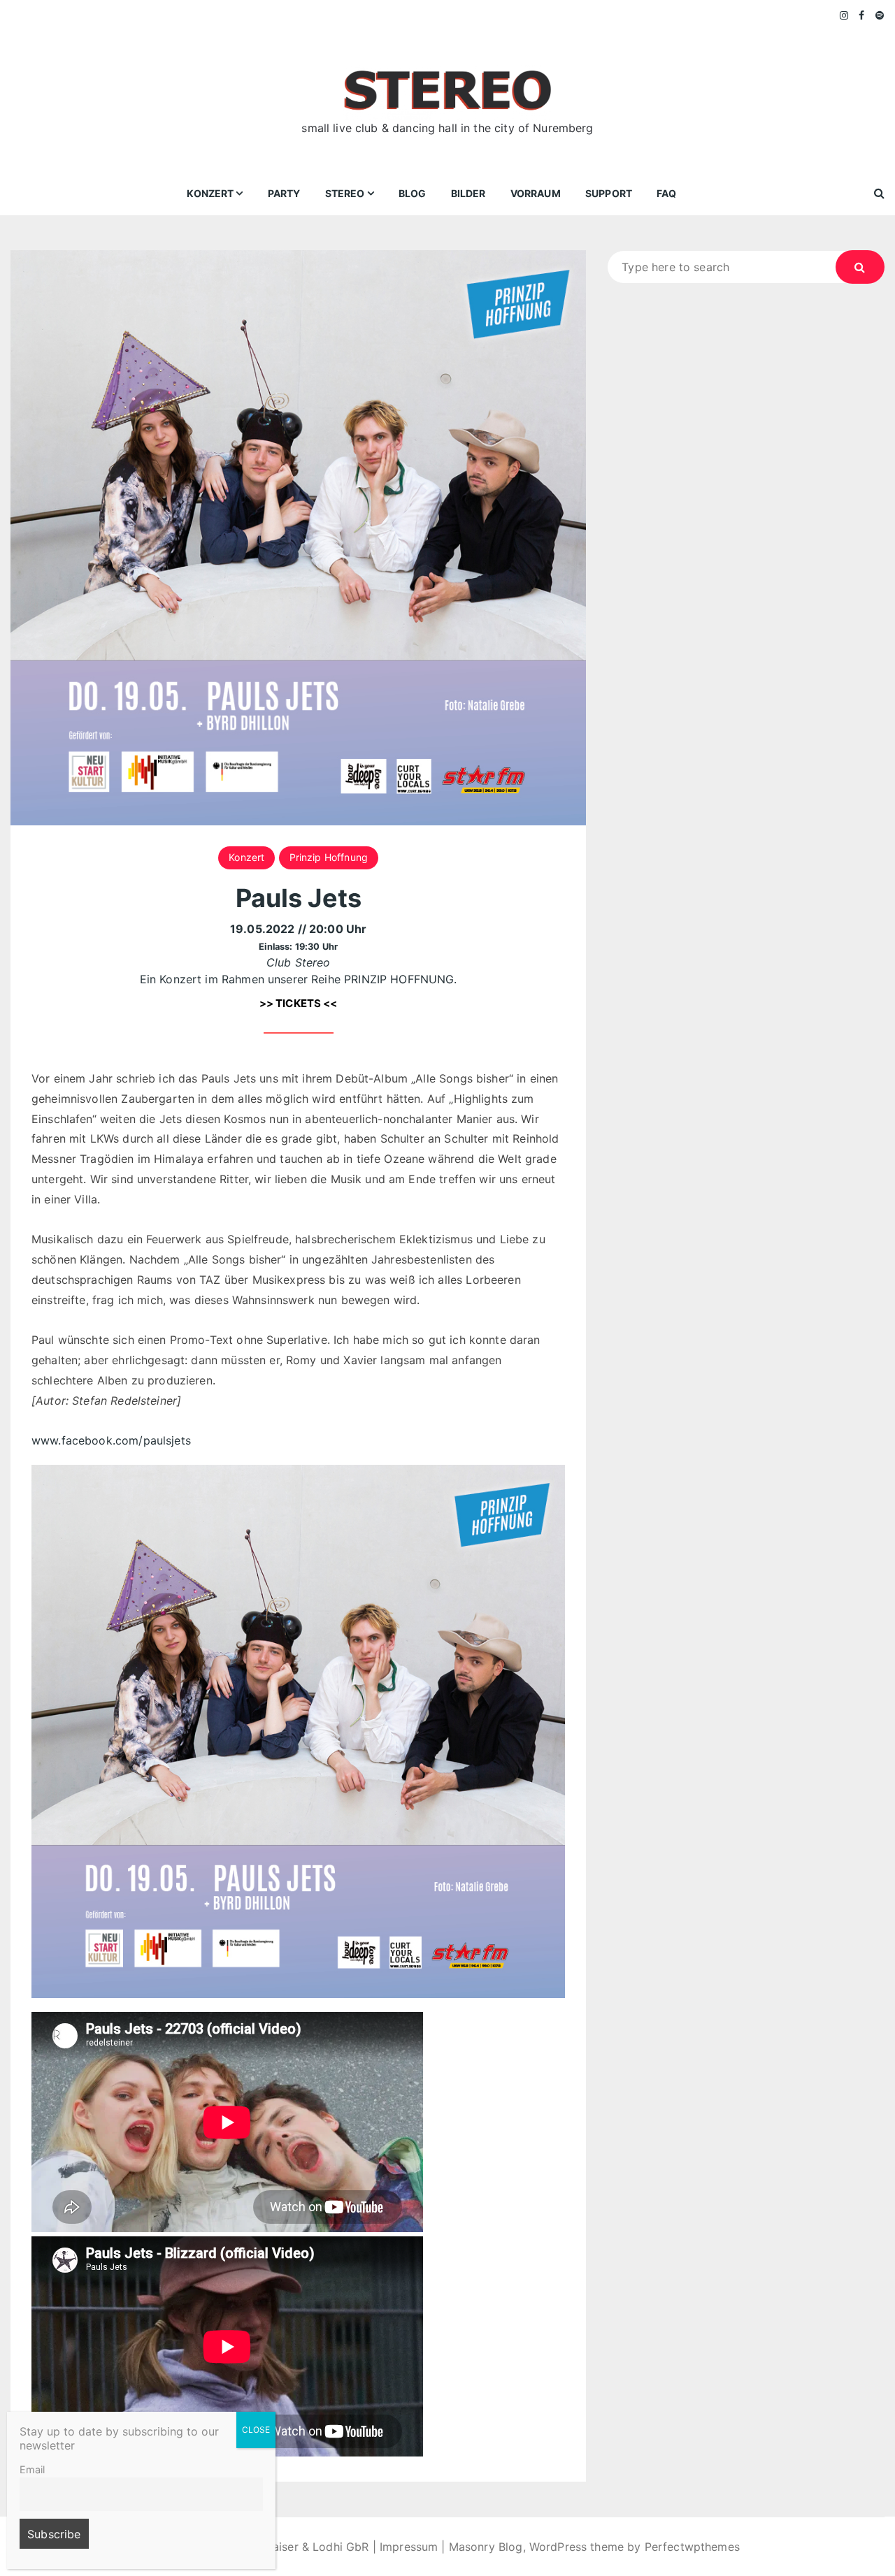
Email (32, 2469)
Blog (413, 193)
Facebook (862, 15)
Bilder (468, 193)
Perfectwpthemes (692, 2547)
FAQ (666, 193)
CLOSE (256, 2430)
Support (609, 193)
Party (284, 193)
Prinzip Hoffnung (329, 857)
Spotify (880, 15)
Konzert (210, 193)
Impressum (409, 2547)
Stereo (345, 193)
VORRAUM (536, 193)
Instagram (845, 15)
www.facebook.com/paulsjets (111, 1440)
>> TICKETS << (299, 1003)
